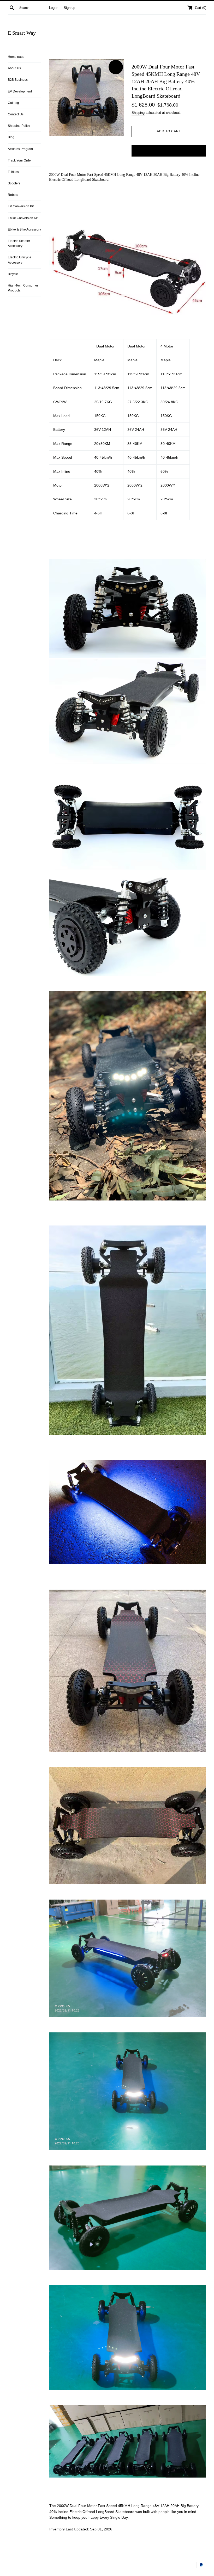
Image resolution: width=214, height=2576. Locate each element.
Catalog (13, 103)
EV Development (20, 91)
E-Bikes (13, 172)
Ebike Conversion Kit (23, 218)
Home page (16, 57)
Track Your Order (20, 160)
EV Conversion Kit (21, 206)
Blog (11, 137)
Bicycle (13, 274)
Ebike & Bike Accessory (24, 229)
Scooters (14, 183)
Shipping (138, 113)
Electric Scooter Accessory (19, 243)
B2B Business (18, 80)
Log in (54, 8)
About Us (14, 68)
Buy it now (169, 151)
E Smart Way (22, 33)
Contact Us (16, 114)
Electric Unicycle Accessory (20, 260)
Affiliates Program (20, 149)
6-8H (165, 513)
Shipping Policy (19, 126)
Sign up (69, 8)
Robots (13, 195)
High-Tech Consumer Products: (23, 288)
